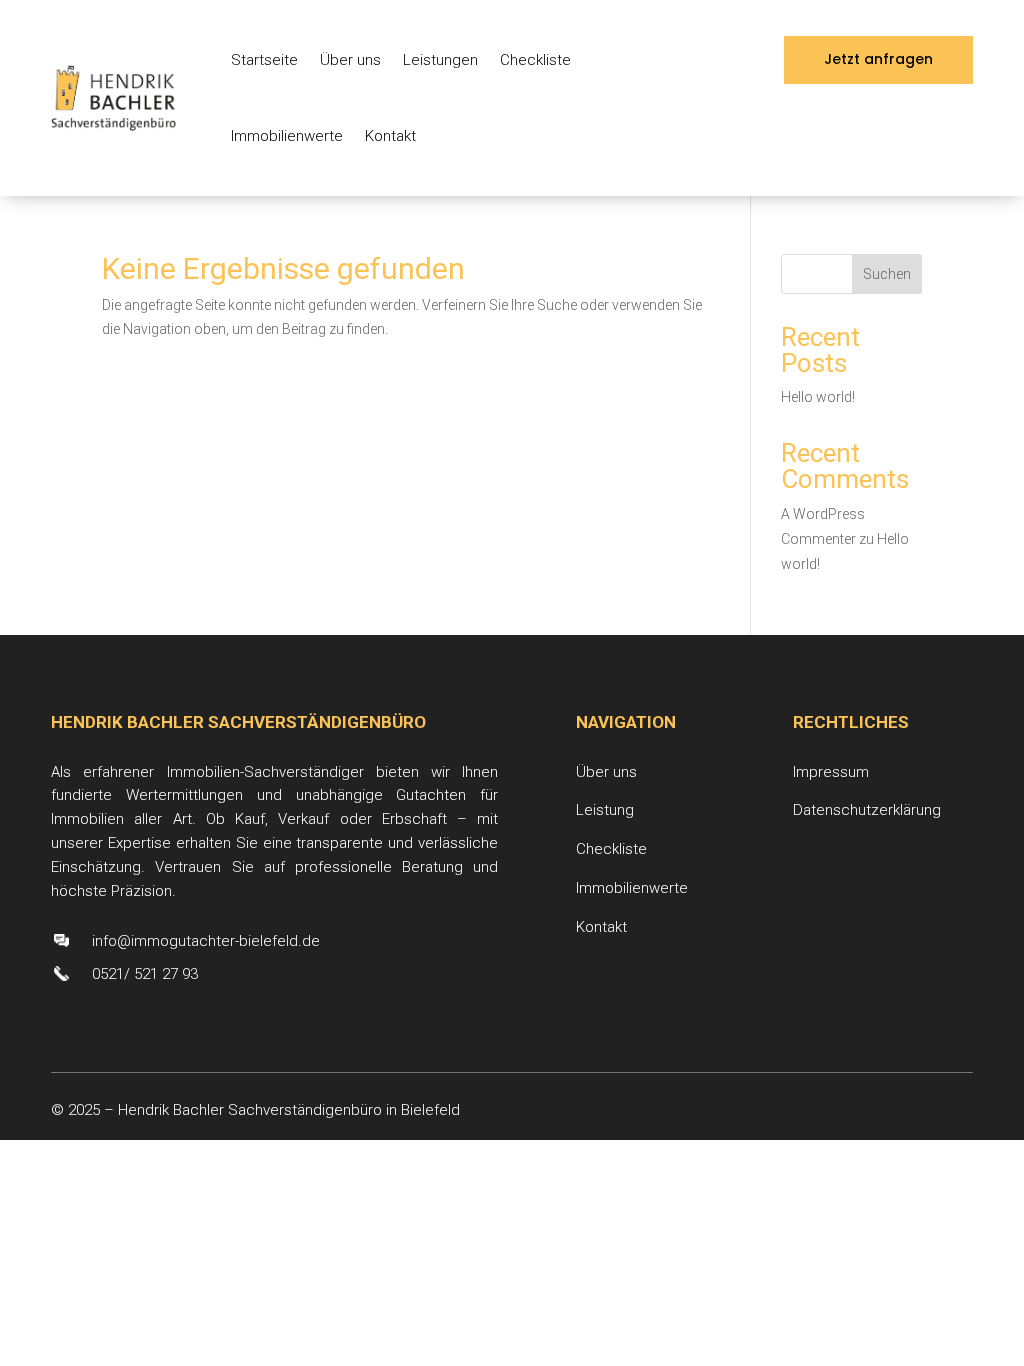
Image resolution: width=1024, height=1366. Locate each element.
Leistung (605, 810)
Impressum (831, 772)
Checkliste (535, 60)
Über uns (350, 60)
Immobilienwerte (287, 136)
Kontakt (390, 136)
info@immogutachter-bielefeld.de (206, 941)
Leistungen (440, 60)
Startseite (264, 60)
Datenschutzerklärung (867, 810)
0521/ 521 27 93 (145, 974)
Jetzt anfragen (878, 59)
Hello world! (818, 397)
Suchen (887, 274)
